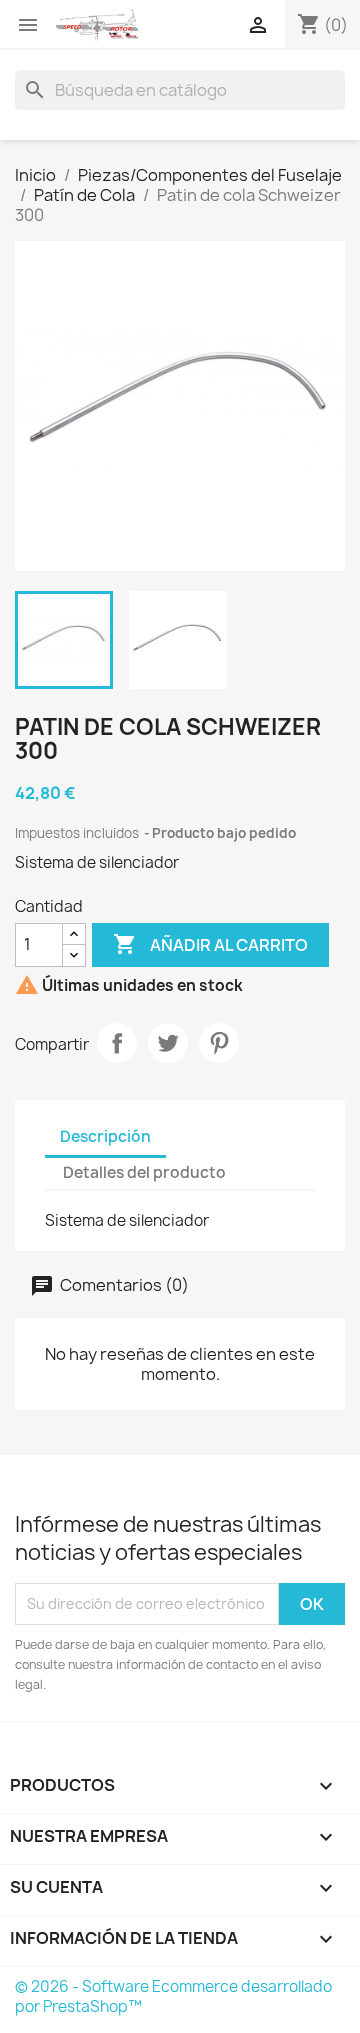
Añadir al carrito (210, 944)
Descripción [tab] (105, 1136)
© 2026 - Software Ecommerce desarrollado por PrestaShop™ (173, 1996)
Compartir (117, 1043)
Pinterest (219, 1043)
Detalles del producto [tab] (144, 1172)
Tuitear (168, 1043)
